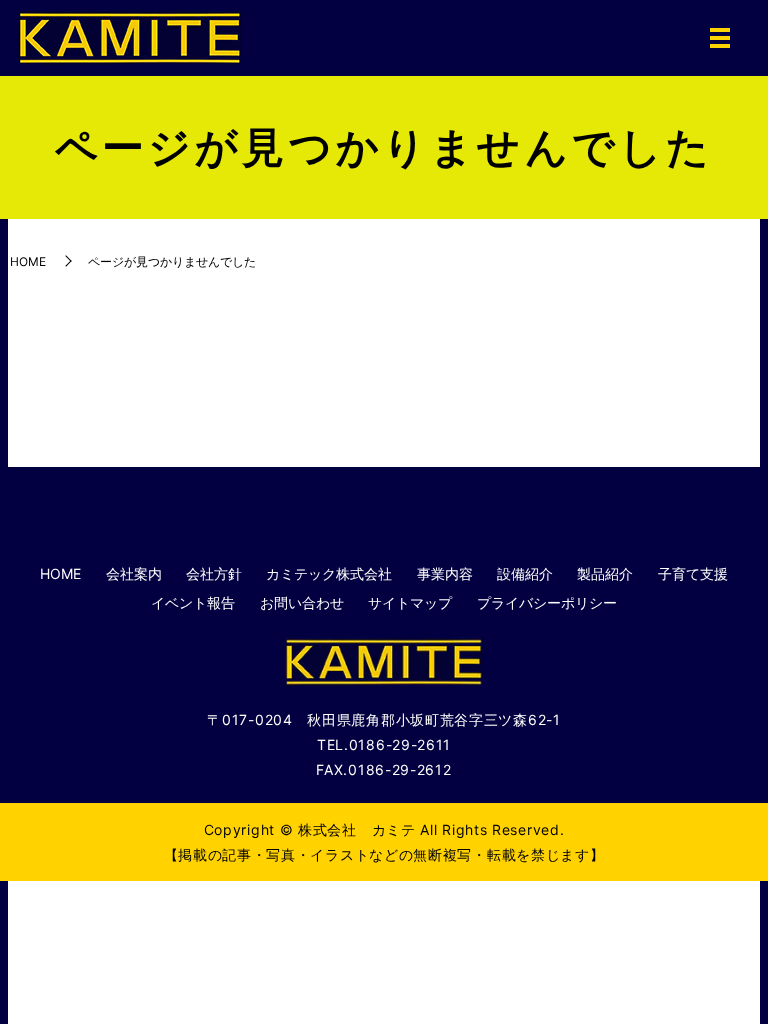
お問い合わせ (302, 602)
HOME (28, 261)
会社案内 (134, 573)
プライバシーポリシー (547, 602)
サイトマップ (410, 602)
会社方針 (214, 573)
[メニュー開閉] (720, 38)
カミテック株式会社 (329, 573)
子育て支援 (693, 573)
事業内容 (445, 573)
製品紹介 (605, 573)
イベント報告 (193, 602)
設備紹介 (525, 573)
